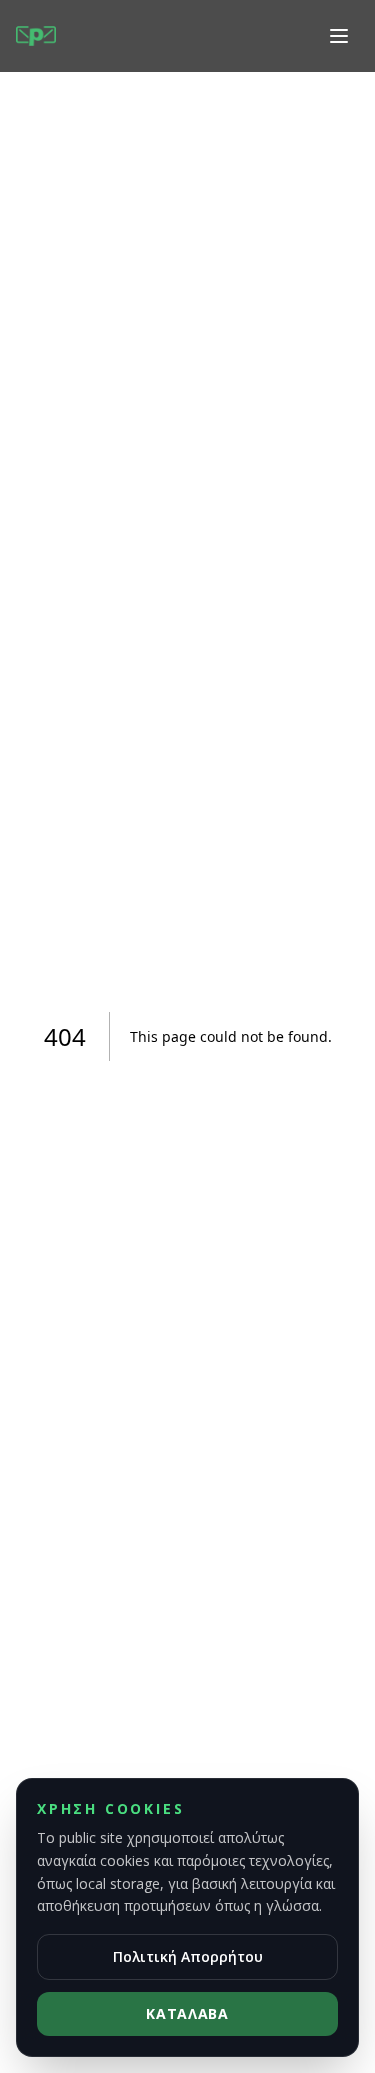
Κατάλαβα (187, 2013)
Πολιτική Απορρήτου (188, 1956)
